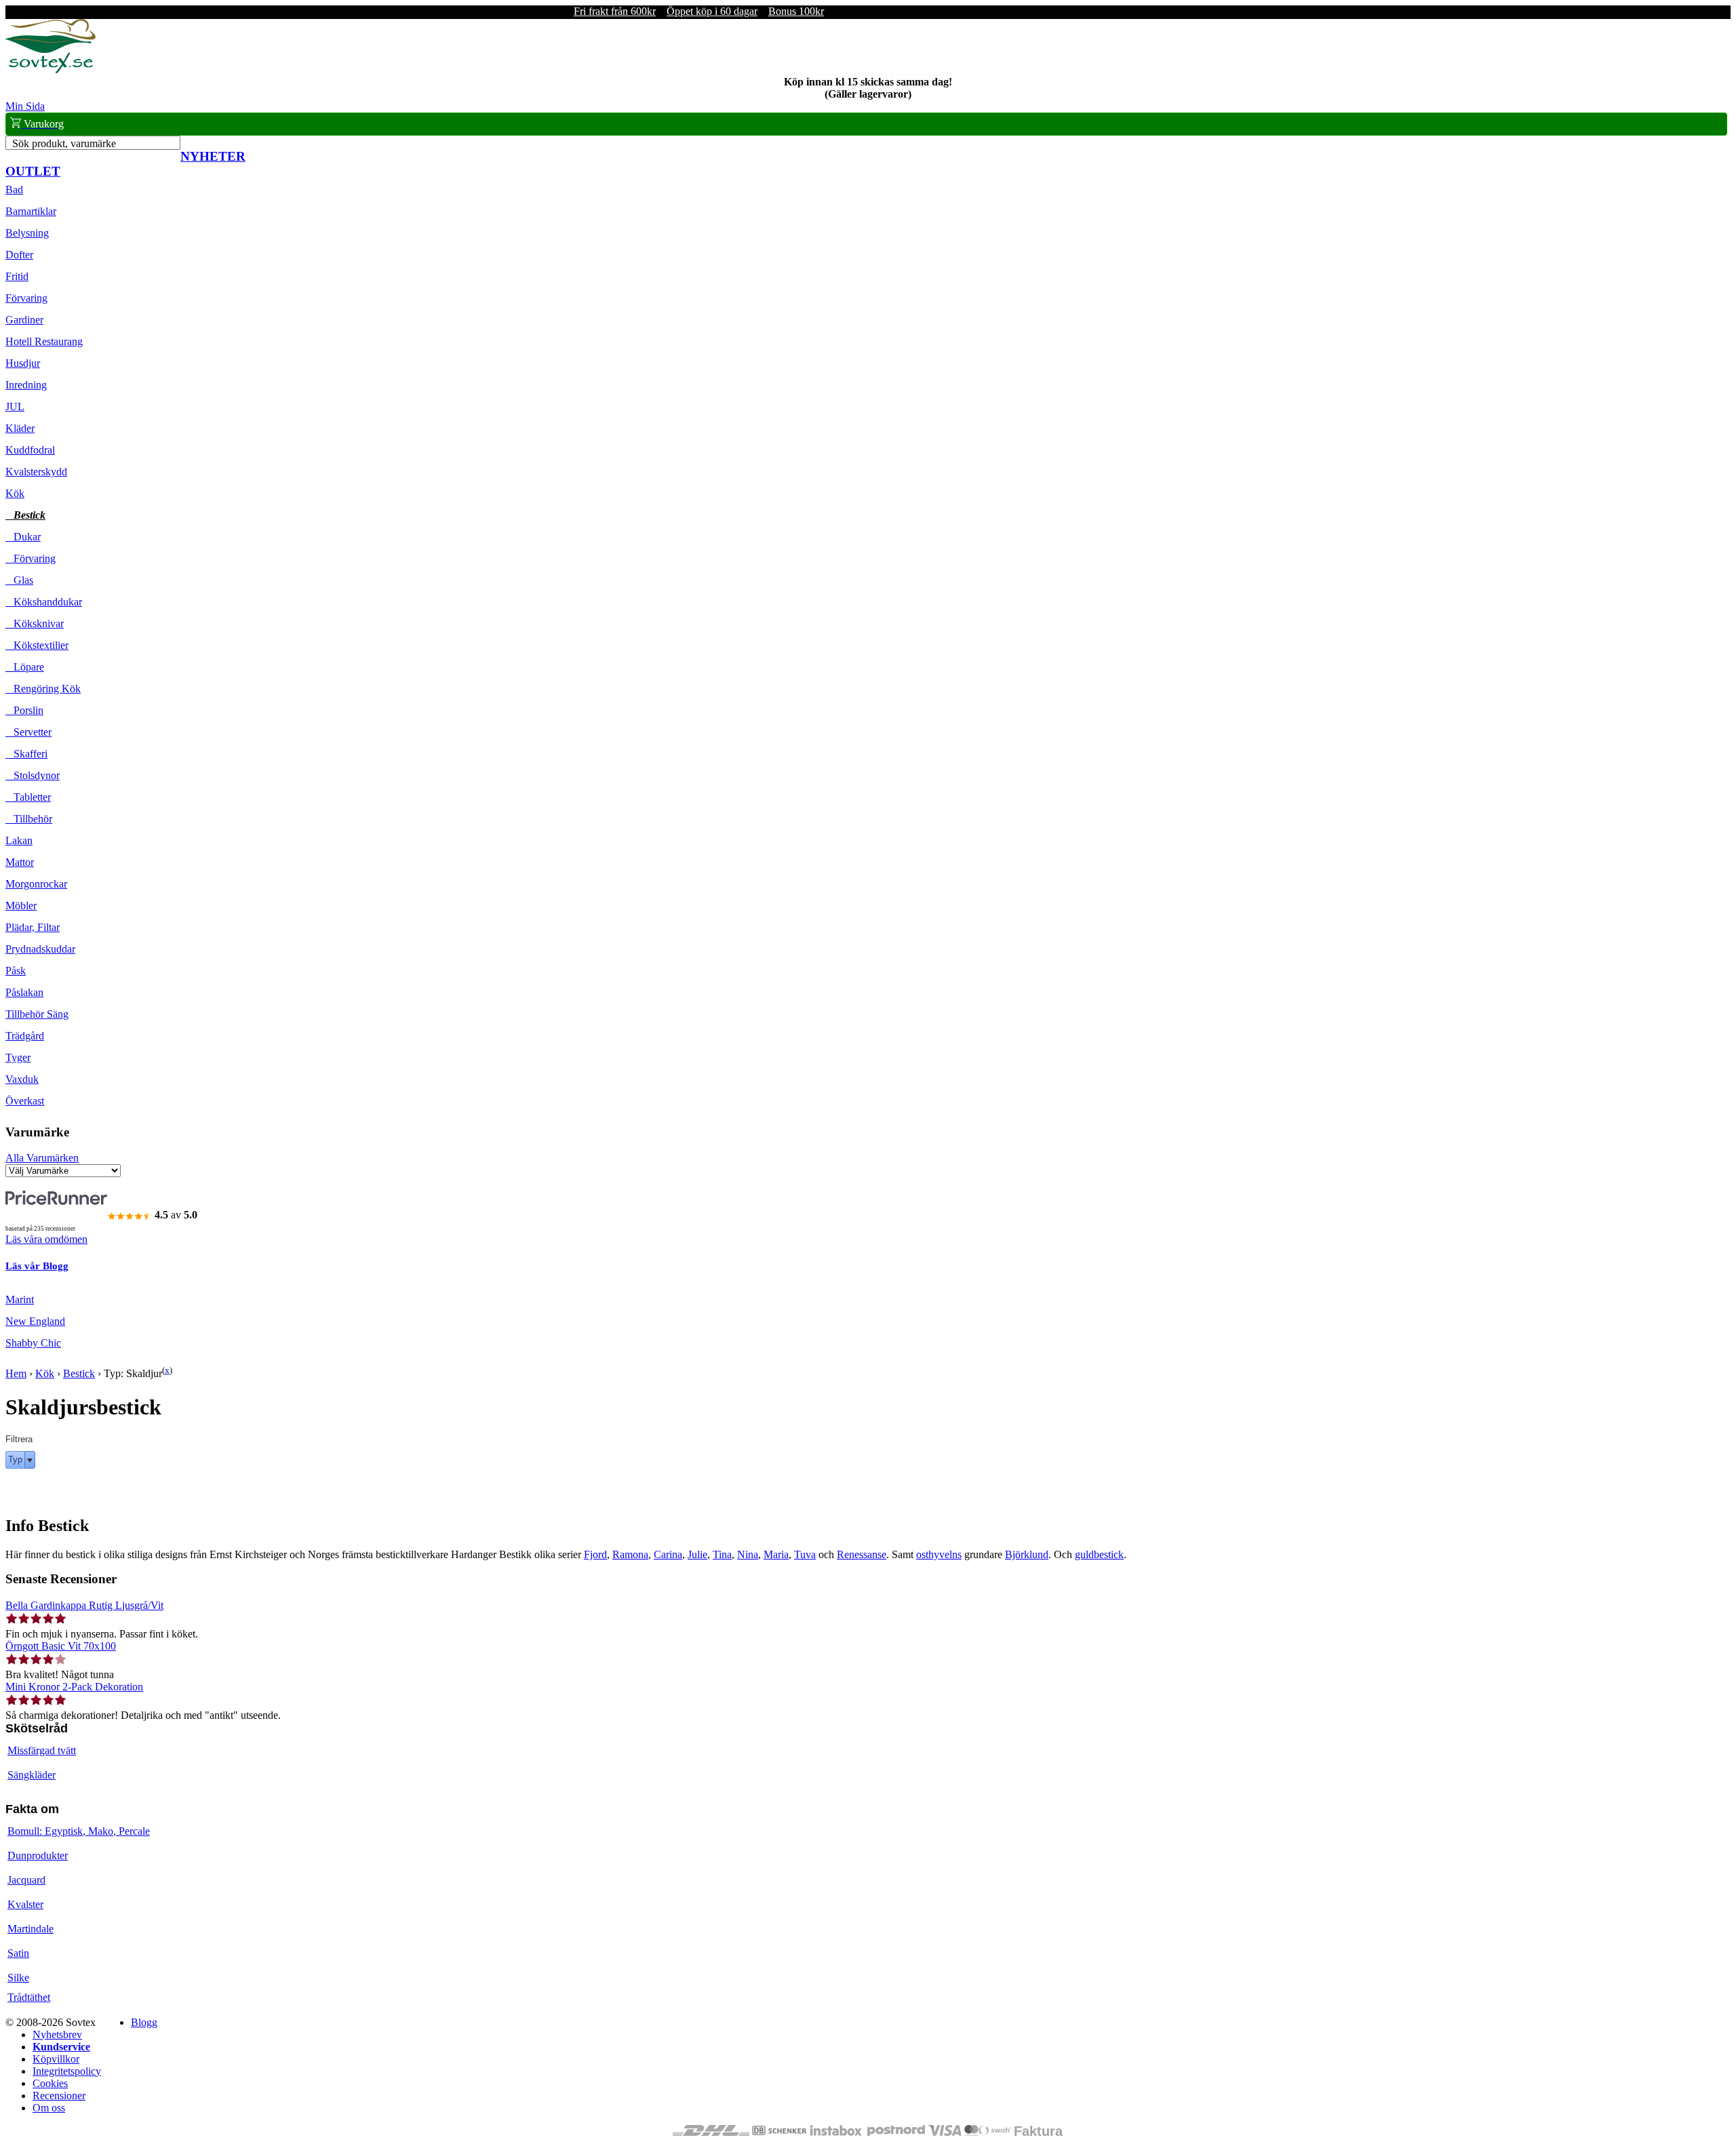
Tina (722, 1554)
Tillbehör (29, 819)
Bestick (25, 515)
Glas (19, 580)
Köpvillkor (56, 2059)
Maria (776, 1554)
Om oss (49, 2108)
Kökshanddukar (44, 602)
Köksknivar (35, 623)
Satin (18, 1953)
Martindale (31, 1929)
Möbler (21, 906)
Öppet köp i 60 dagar (712, 11)
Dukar (23, 537)
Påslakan (24, 992)
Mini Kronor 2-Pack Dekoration (74, 1687)
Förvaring (26, 298)
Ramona (630, 1554)
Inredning (26, 385)
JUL (15, 406)
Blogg (144, 2022)
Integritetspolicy (67, 2071)
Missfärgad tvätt (42, 1750)
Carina (668, 1554)
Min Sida (25, 106)
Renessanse (862, 1554)
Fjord (595, 1554)
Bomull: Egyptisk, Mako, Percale (79, 1831)
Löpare (25, 667)
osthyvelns (939, 1554)
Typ (15, 1460)
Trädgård (25, 1036)
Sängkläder (32, 1775)
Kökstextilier (37, 645)
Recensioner (59, 2096)
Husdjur (23, 363)
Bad (14, 190)
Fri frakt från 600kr (615, 11)
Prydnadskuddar (40, 949)
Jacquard (26, 1880)
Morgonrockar (36, 884)
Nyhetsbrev (57, 2034)
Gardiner (24, 320)
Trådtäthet (29, 1997)
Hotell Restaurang (44, 341)
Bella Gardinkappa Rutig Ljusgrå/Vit (84, 1605)
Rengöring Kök (43, 689)
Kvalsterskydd (36, 472)
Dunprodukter (38, 1855)
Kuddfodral (30, 450)
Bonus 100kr (796, 11)
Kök (15, 493)
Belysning (27, 233)
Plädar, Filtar (33, 927)
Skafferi (26, 754)
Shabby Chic (33, 1343)
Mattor (20, 862)
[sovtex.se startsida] (51, 70)
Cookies (50, 2083)
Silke (18, 1978)
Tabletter (28, 797)
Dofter (19, 255)
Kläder (20, 428)
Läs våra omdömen (46, 1239)
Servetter (28, 732)
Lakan (19, 840)
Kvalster (25, 1904)
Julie (697, 1554)
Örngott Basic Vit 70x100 (61, 1646)
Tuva (805, 1554)
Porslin (24, 710)
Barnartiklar (31, 211)
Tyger (18, 1057)
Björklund (1027, 1554)
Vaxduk (22, 1079)
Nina (748, 1554)
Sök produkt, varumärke (64, 143)
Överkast (25, 1101)
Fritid (17, 276)
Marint (20, 1299)
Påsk (16, 971)
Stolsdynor (33, 775)
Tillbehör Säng (37, 1014)
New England (35, 1321)
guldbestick (1099, 1554)
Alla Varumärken (42, 1158)
